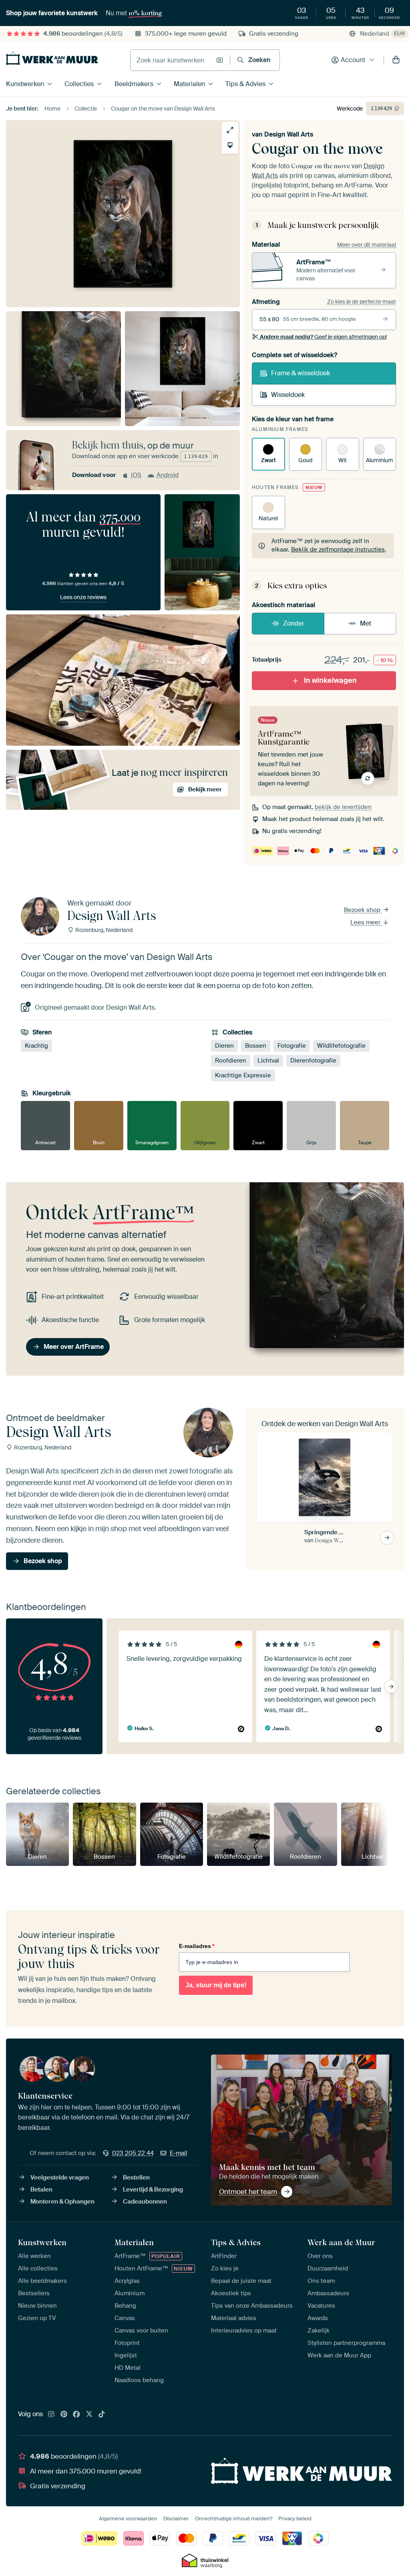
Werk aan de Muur (341, 2242)
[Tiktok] (102, 2415)
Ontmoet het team (248, 2192)
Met (366, 623)
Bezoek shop (363, 910)
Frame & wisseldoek (300, 373)
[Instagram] (51, 2415)
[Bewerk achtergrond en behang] (230, 145)
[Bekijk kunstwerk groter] (230, 130)
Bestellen (136, 2178)
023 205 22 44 (133, 2153)
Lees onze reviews (83, 597)
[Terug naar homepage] (52, 58)
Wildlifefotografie (341, 1046)
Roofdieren (231, 1061)
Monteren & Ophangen (62, 2202)
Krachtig (36, 1046)
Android (168, 475)
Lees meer (366, 922)
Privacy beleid (295, 2519)
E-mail (179, 2153)
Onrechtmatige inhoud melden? (234, 2519)
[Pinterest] (64, 2415)
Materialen (189, 84)
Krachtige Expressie (243, 1075)
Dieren (224, 1046)
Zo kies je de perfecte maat (362, 302)
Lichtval (268, 1061)
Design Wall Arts (289, 134)
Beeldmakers (134, 84)
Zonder (294, 623)
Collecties (79, 84)
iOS (136, 475)
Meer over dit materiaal (367, 245)
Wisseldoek (288, 395)
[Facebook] (76, 2415)
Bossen (256, 1046)
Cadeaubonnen (145, 2202)
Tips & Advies (245, 84)
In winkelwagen (330, 680)
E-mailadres (197, 1946)
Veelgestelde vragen (60, 2178)
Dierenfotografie (313, 1061)
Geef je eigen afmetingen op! (323, 337)
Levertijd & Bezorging (153, 2190)
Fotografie (292, 1046)
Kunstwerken (25, 84)
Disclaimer (176, 2519)
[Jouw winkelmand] (396, 60)
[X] (89, 2415)
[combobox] (171, 60)
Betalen (41, 2190)
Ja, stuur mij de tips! (216, 1985)
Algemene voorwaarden (128, 2519)
